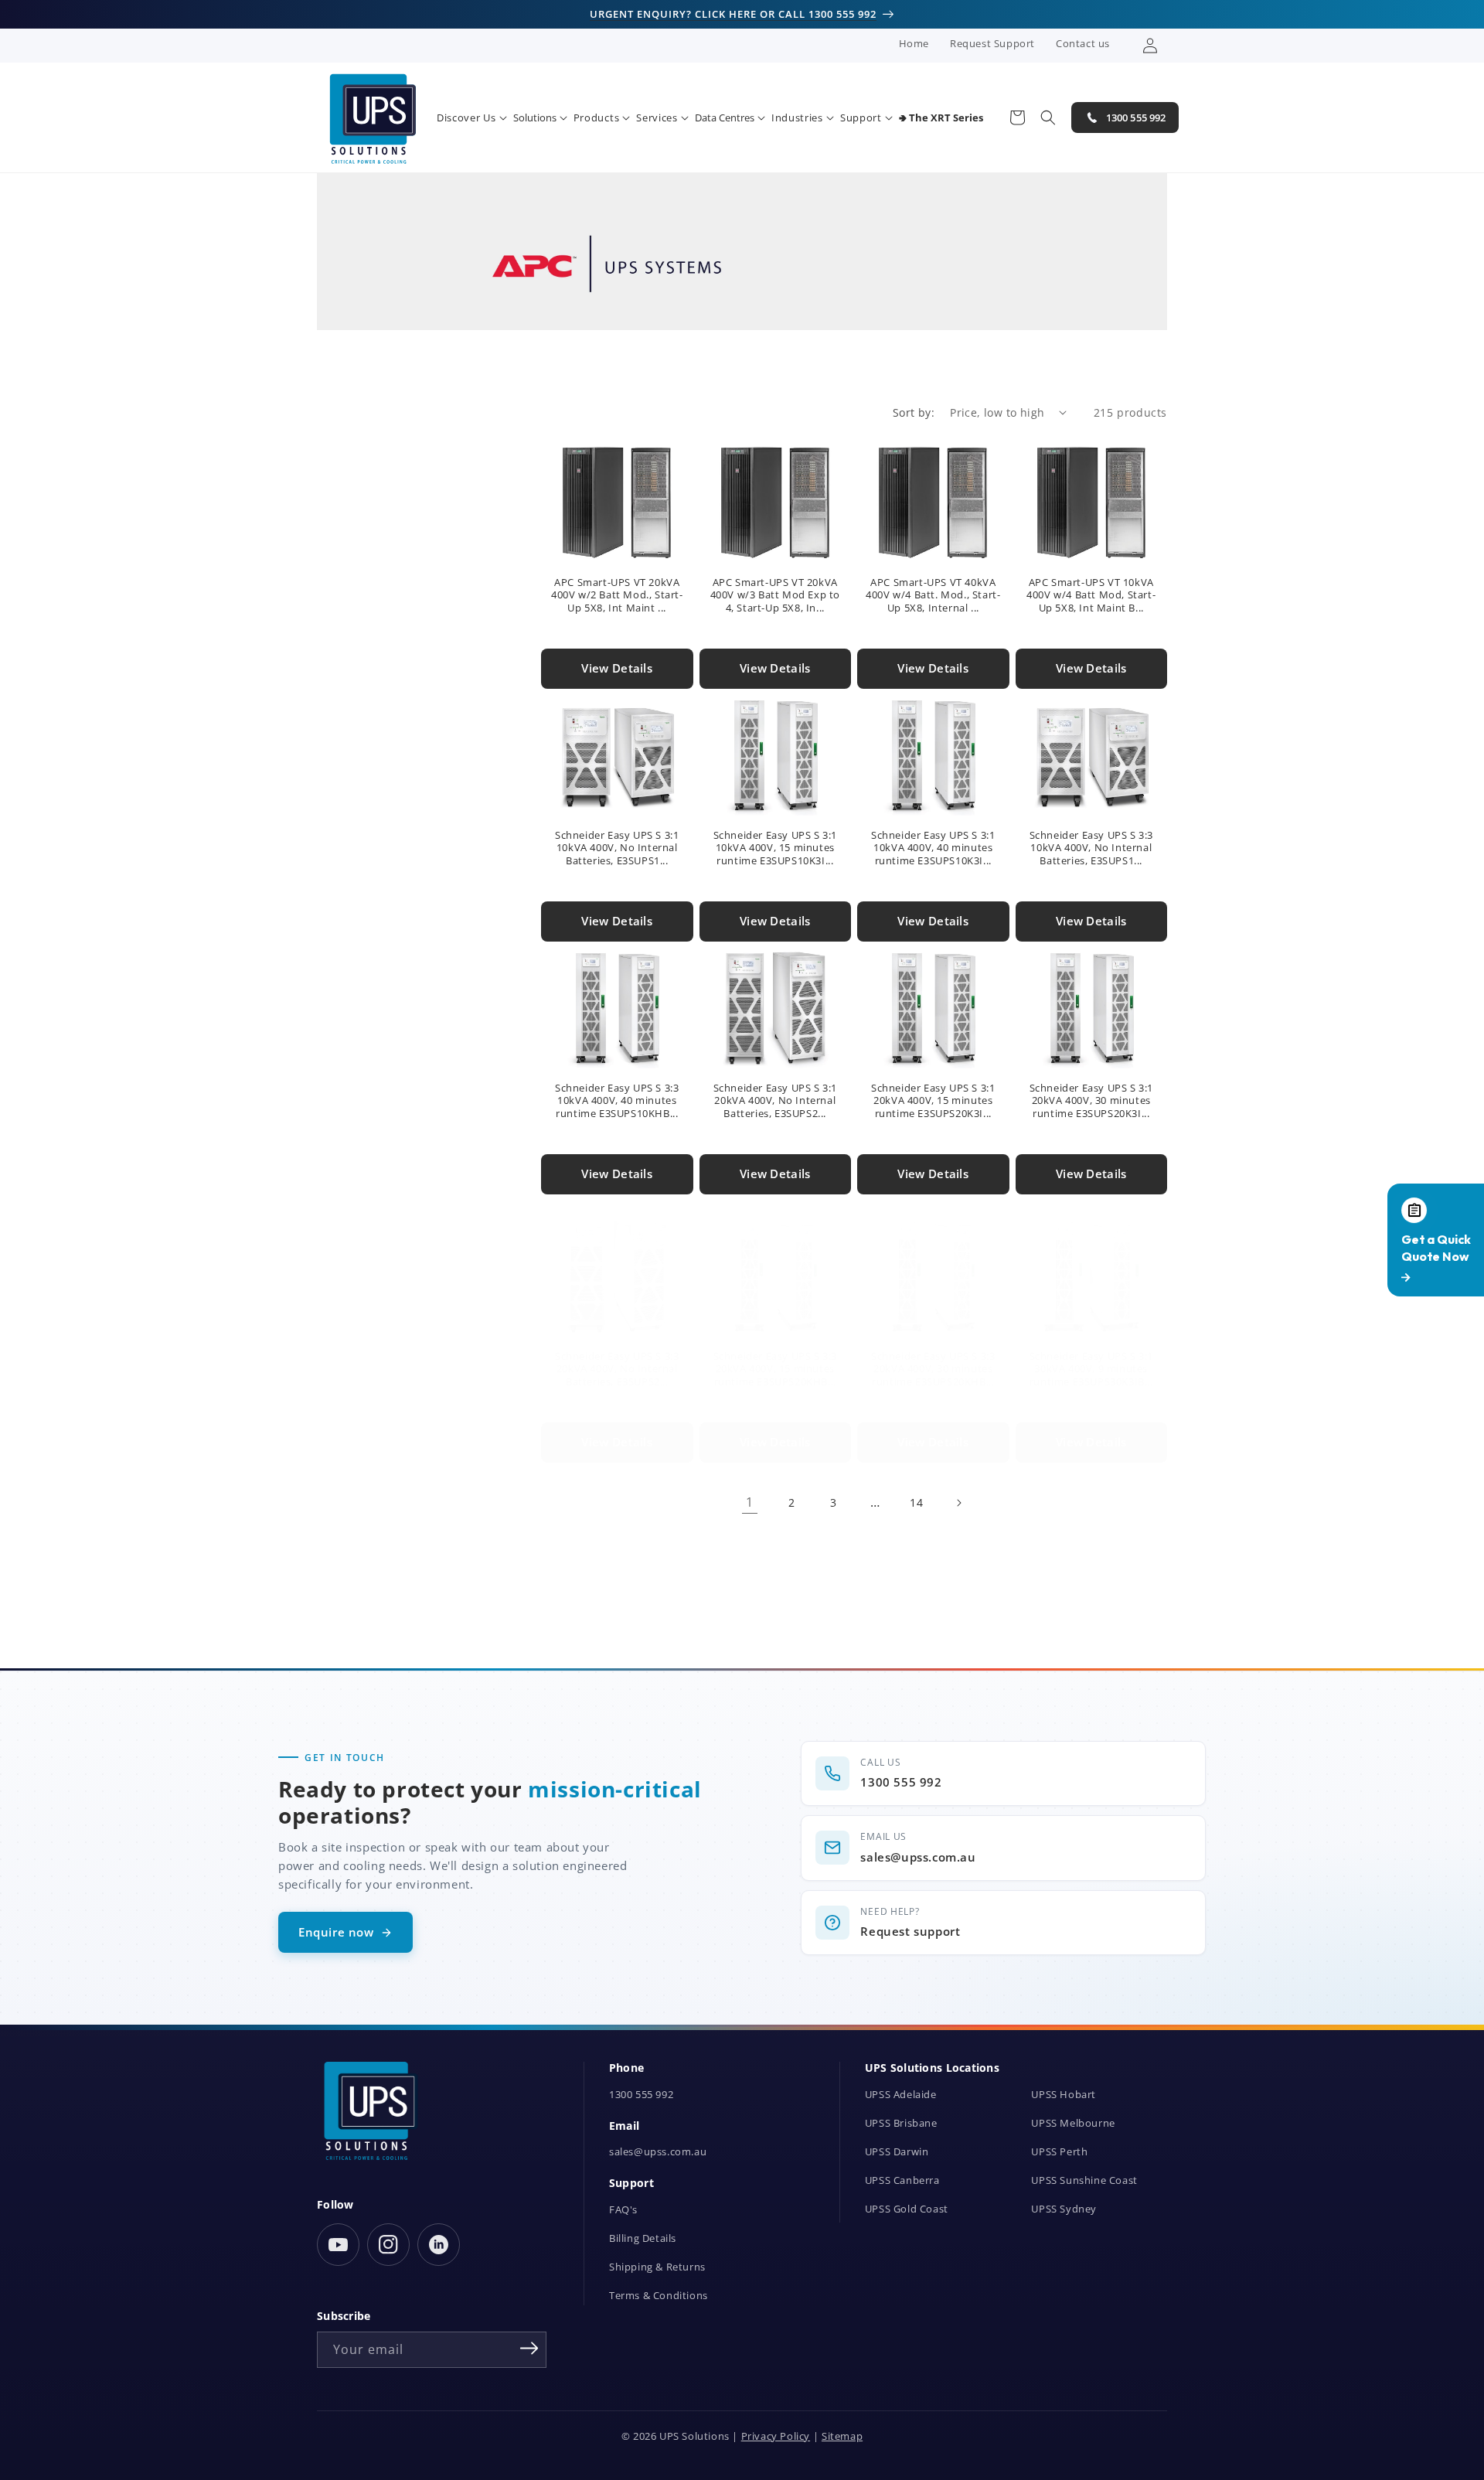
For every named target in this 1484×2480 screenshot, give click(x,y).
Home (914, 43)
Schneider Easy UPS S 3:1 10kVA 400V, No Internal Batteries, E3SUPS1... (617, 848)
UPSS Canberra (902, 2180)
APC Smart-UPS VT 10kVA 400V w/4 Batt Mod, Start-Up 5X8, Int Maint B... (1091, 596)
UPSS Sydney (1064, 2209)
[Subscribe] (529, 2349)
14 (916, 1502)
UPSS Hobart (1064, 2095)
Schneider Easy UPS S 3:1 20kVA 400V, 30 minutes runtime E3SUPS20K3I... (1091, 1101)
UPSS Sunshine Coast (1084, 2180)
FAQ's (623, 2210)
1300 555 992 (641, 2095)
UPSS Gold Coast (907, 2209)
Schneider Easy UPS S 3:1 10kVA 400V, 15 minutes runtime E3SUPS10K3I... (775, 848)
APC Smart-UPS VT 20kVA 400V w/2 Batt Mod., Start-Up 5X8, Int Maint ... (617, 596)
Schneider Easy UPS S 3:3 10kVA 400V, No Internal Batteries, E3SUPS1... (1091, 848)
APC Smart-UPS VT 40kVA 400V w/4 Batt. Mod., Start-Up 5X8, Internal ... (933, 596)
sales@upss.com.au (658, 2152)
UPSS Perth (1059, 2152)
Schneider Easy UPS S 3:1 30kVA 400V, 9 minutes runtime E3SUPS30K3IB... (1091, 1369)
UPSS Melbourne (1073, 2123)
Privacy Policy (776, 2436)
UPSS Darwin (897, 2152)
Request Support (992, 43)
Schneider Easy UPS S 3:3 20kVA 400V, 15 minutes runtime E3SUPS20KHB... (775, 1369)
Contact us (1083, 43)
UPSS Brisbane (901, 2123)
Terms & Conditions (659, 2296)
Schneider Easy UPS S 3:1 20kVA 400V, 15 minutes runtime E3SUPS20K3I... (933, 1101)
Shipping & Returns (657, 2267)
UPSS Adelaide (901, 2095)
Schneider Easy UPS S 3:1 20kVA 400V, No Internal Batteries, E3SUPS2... (775, 1101)
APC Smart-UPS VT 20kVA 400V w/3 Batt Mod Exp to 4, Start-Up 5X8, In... (775, 596)
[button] (472, 118)
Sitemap (842, 2436)
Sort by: (914, 412)
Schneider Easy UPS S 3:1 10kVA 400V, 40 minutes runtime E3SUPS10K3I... (933, 848)
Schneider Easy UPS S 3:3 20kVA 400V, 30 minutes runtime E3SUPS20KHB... (933, 1369)
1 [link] (750, 1502)
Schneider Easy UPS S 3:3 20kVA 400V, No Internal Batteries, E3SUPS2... (617, 1369)
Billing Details (643, 2238)
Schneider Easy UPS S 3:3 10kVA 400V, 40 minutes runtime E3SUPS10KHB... (617, 1101)
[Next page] (958, 1503)
